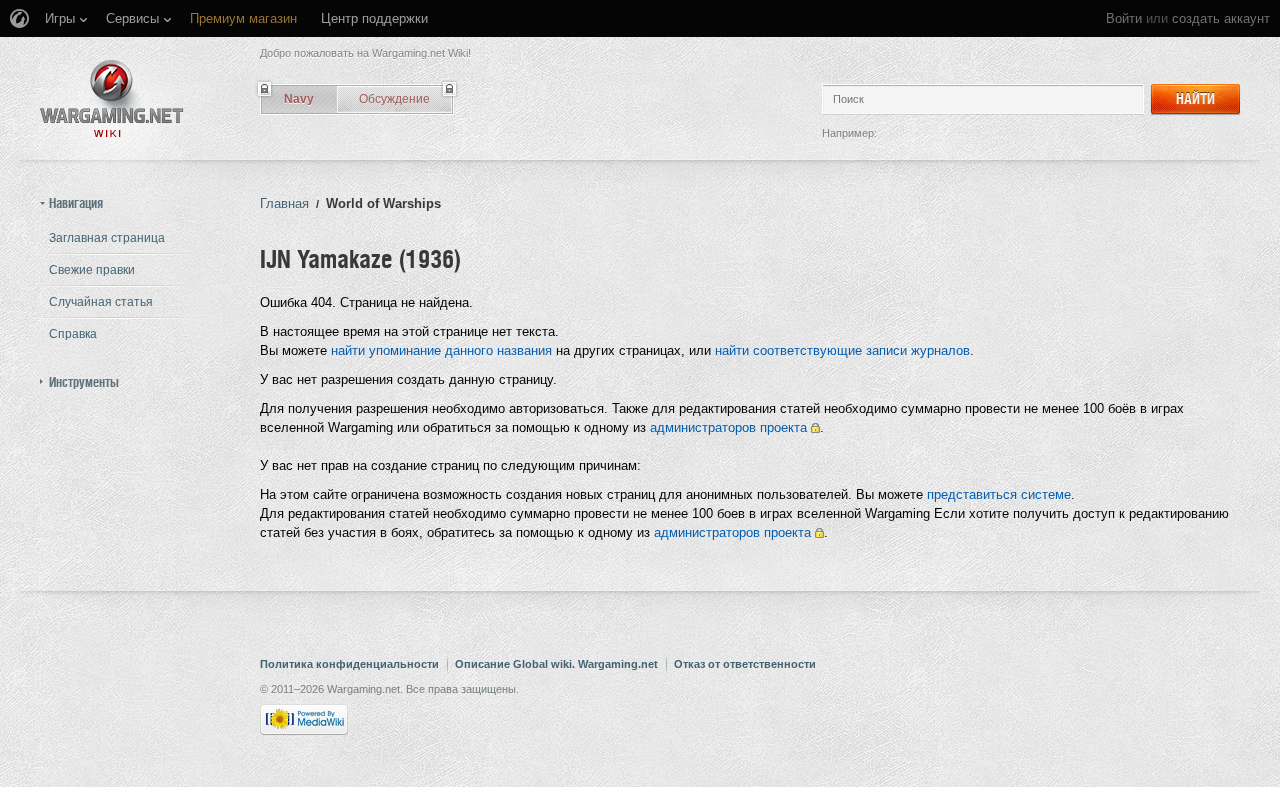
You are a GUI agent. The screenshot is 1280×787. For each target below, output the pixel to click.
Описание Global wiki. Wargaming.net (556, 664)
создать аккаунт (1221, 18)
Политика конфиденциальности (349, 664)
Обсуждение (394, 99)
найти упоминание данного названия (441, 350)
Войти (1124, 18)
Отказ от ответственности (745, 664)
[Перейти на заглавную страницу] (112, 98)
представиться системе (999, 494)
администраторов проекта (728, 427)
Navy (299, 99)
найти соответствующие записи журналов (842, 350)
